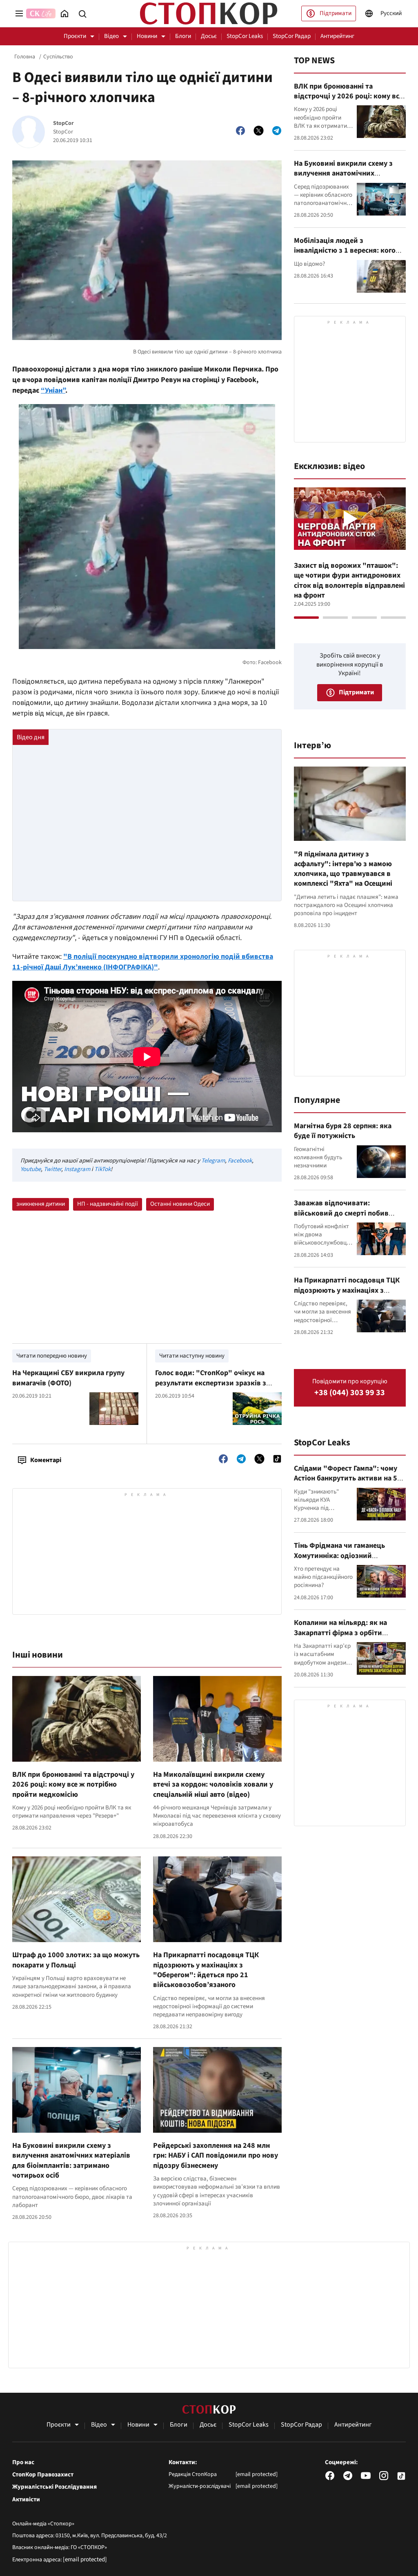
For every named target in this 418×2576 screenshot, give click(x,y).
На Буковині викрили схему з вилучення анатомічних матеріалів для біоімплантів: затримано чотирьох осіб (71, 2160)
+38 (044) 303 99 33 (350, 1393)
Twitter (52, 1169)
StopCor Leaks (245, 36)
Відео (111, 36)
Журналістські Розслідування (54, 2487)
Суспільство (58, 57)
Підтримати (336, 13)
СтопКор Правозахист (43, 2475)
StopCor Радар (292, 36)
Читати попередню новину (52, 1356)
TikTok (102, 1169)
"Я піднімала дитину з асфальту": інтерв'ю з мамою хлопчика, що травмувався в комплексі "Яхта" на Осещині (343, 869)
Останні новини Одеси (180, 1204)
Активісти (26, 2500)
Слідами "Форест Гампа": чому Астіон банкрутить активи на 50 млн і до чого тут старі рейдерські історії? (348, 1483)
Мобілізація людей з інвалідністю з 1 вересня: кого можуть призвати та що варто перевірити (345, 256)
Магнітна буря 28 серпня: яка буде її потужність (343, 1131)
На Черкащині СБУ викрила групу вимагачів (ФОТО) (68, 1378)
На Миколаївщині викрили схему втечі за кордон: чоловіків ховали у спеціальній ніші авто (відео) (213, 1785)
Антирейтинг (337, 36)
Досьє (209, 36)
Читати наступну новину (192, 1356)
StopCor (63, 123)
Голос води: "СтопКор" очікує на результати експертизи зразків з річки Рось (211, 1383)
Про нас (23, 2463)
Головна (25, 57)
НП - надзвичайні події (108, 1204)
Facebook (240, 1161)
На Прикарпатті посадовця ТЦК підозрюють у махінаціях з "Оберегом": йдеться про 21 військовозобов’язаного (206, 1970)
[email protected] (85, 2559)
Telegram (213, 1161)
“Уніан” (53, 390)
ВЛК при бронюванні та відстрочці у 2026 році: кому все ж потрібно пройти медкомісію (73, 1785)
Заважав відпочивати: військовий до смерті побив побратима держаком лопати (343, 1213)
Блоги (183, 36)
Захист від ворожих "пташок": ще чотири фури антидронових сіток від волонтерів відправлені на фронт (349, 580)
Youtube (31, 1169)
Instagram (77, 1169)
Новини (147, 36)
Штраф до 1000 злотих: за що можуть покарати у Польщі (76, 1960)
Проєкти (75, 36)
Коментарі (46, 1460)
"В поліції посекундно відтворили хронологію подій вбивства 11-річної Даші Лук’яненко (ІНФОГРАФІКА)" (143, 962)
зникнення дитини (41, 1204)
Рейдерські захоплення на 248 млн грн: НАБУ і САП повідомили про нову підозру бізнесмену (216, 2156)
